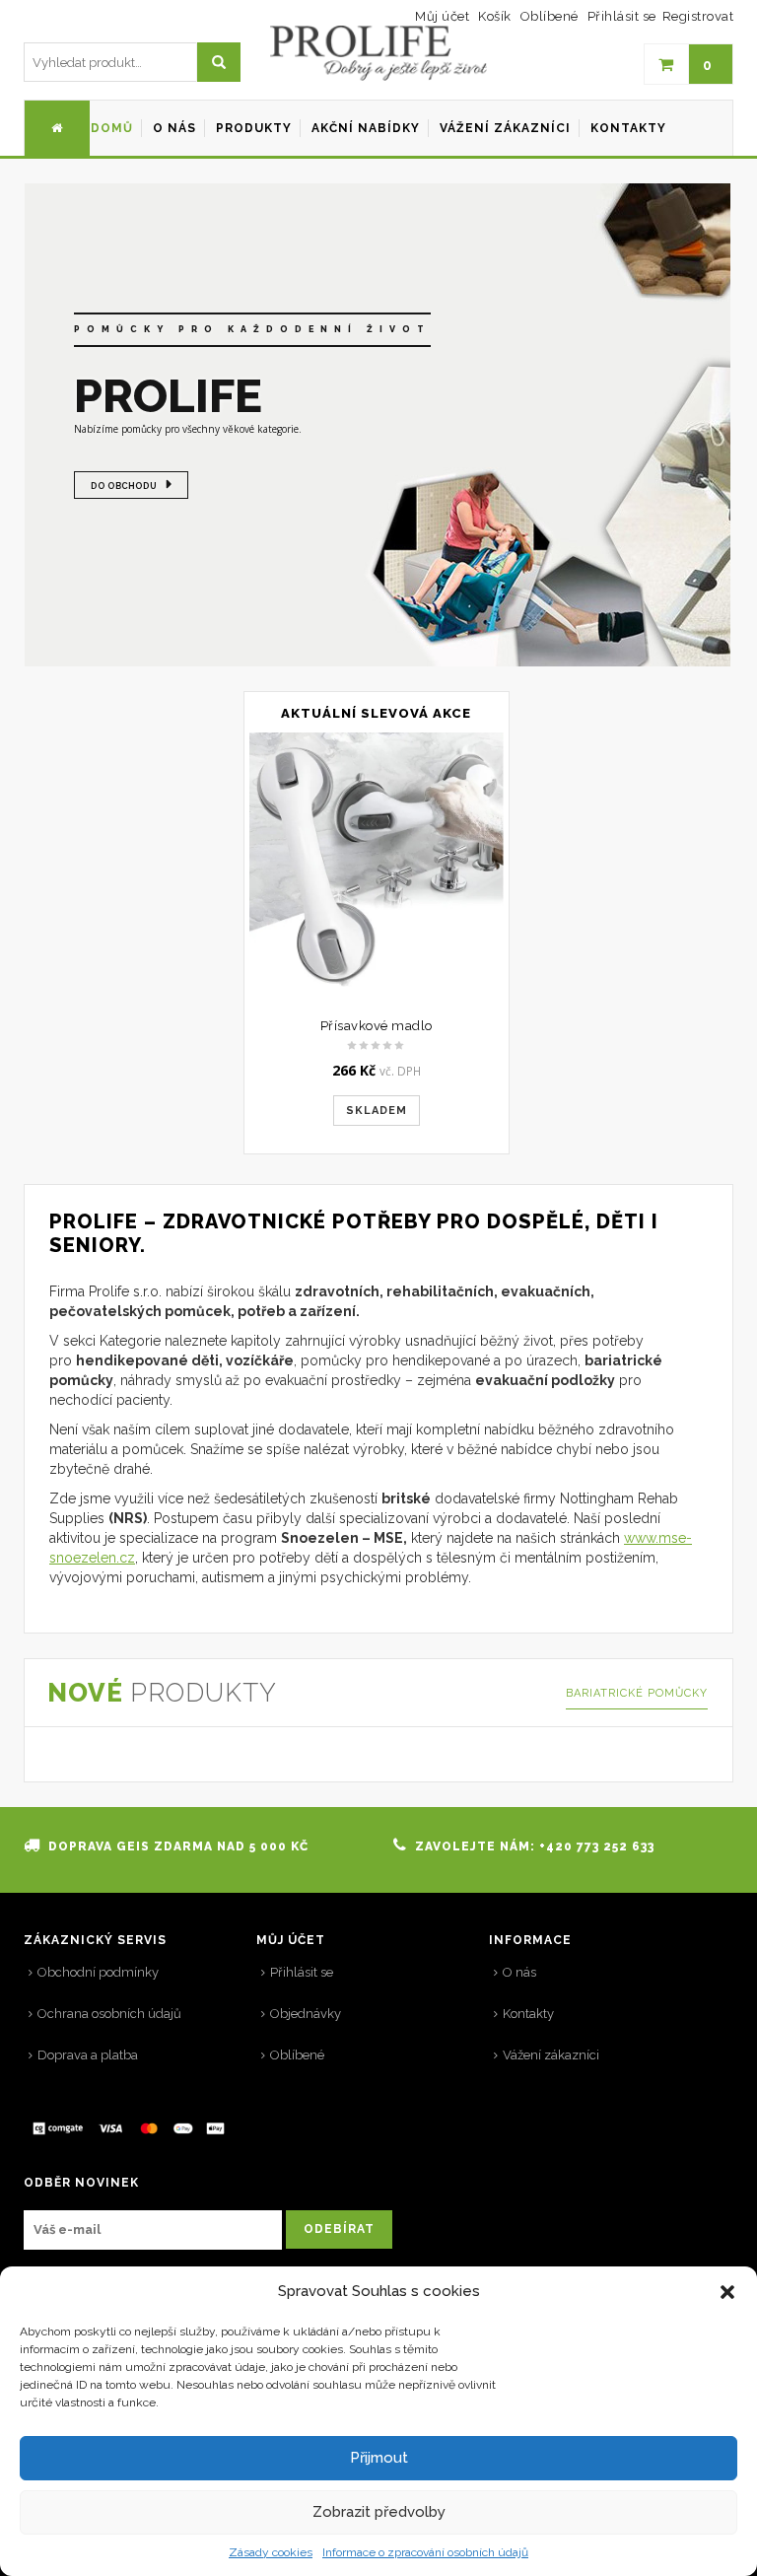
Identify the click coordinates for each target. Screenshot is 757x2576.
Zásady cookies (271, 2552)
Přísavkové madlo (377, 1026)
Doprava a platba (88, 2055)
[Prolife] (378, 53)
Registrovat (698, 16)
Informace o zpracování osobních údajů (425, 2552)
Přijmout (379, 2458)
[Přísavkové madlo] (377, 860)
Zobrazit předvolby (379, 2512)
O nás (519, 1972)
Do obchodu (124, 486)
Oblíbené (297, 2055)
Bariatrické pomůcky (637, 1693)
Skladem (377, 1111)
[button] (727, 2292)
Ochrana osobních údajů (109, 2014)
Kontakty (528, 2014)
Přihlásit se (622, 16)
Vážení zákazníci (551, 2055)
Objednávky (306, 2014)
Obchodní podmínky (98, 1972)
